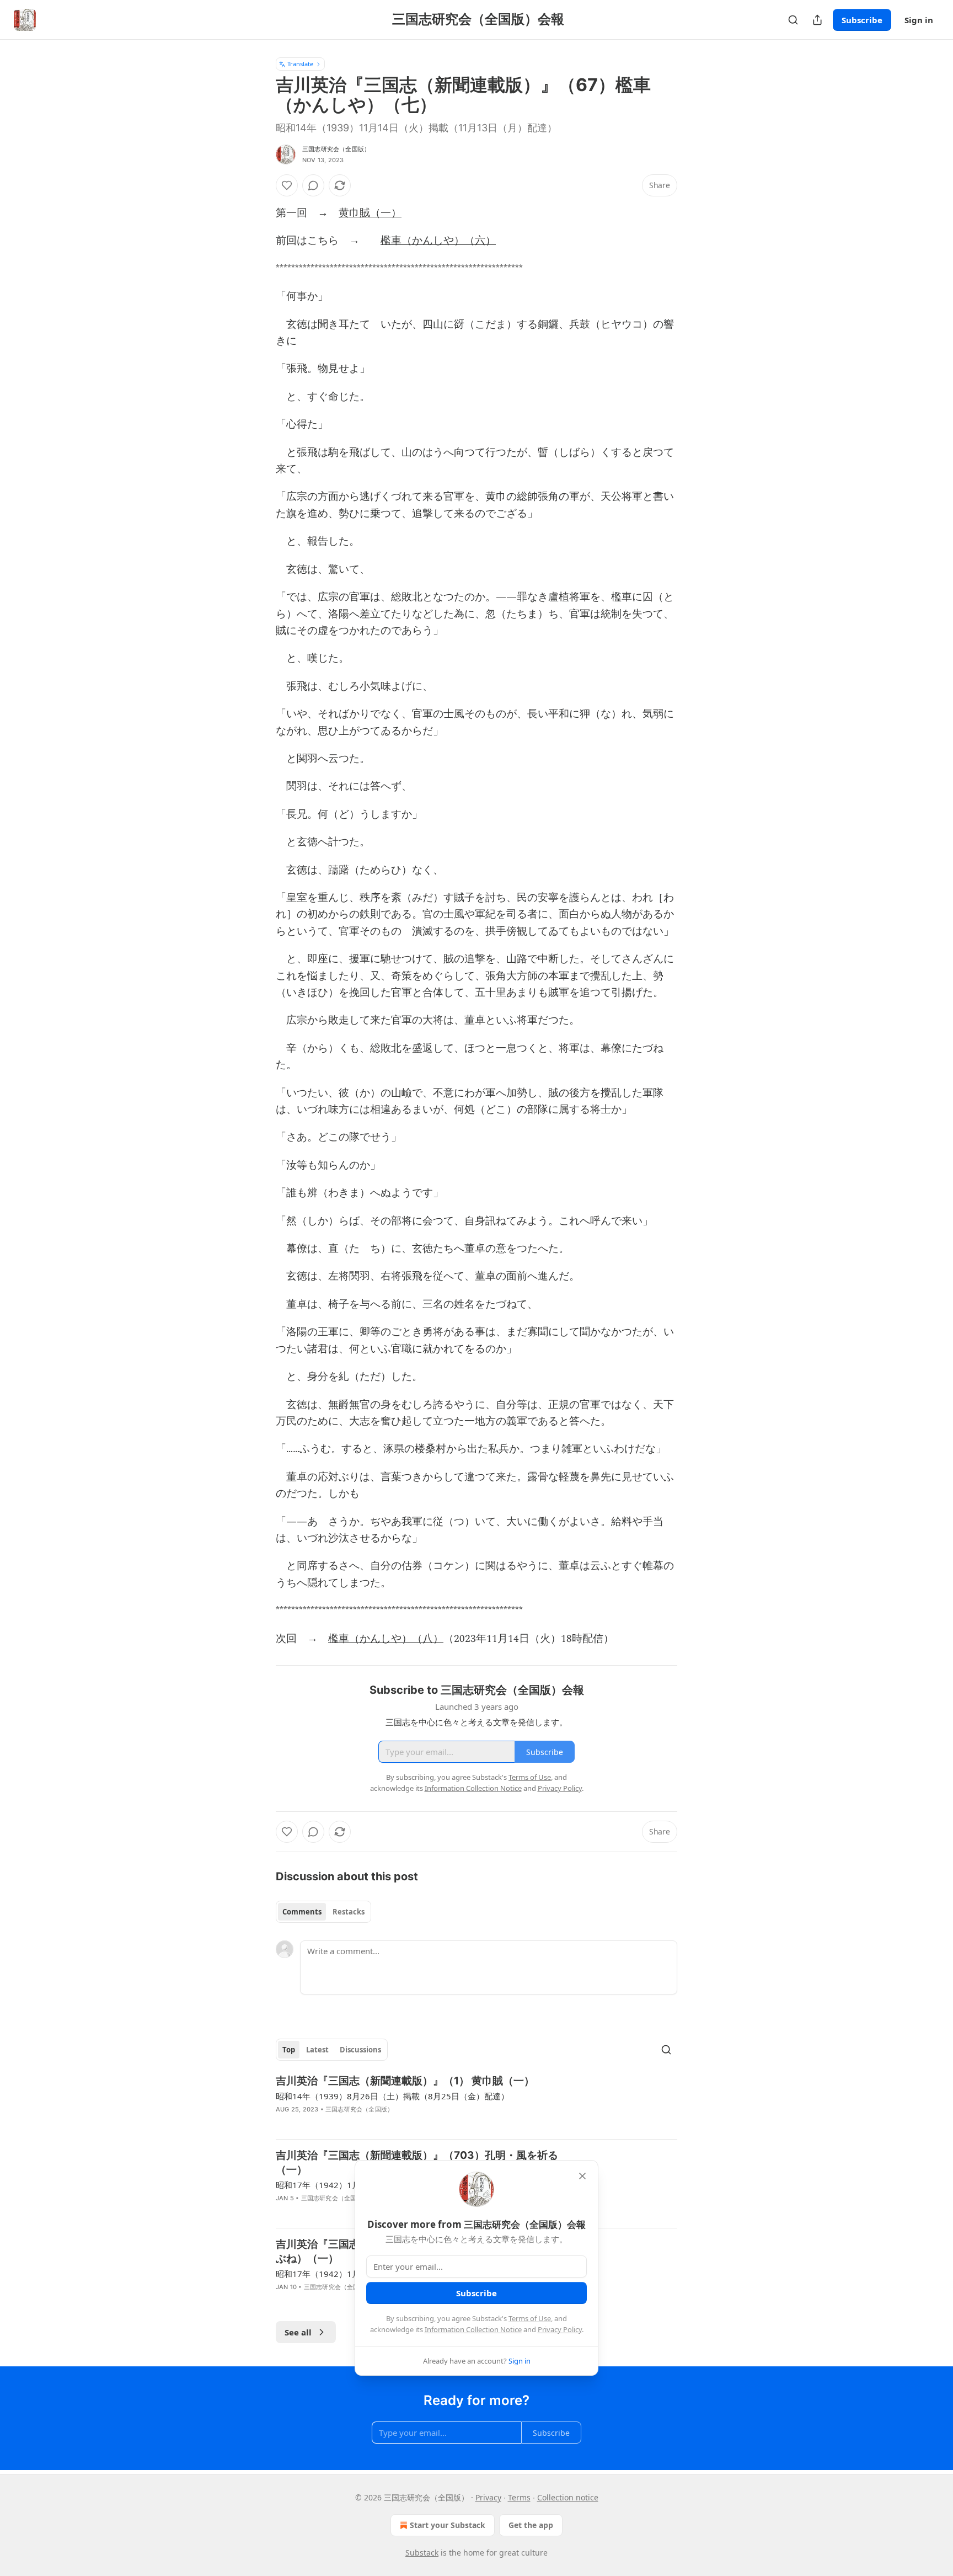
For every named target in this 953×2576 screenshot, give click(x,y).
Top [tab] (289, 2050)
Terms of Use (530, 2318)
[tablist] (323, 1912)
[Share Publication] (817, 20)
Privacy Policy (560, 2329)
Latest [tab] (317, 2050)
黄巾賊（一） (370, 213)
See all (298, 2332)
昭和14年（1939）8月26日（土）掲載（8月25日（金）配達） (392, 2096)
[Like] (287, 185)
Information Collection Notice (473, 2329)
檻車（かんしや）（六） (438, 241)
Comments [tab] (302, 1912)
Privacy (488, 2497)
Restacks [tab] (349, 1912)
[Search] (793, 20)
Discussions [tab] (360, 2050)
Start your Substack (448, 2525)
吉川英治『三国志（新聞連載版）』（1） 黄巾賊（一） (405, 2081)
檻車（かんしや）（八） (386, 1639)
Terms (519, 2497)
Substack (422, 2553)
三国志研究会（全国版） (336, 149)
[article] (476, 2102)
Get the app (531, 2525)
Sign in (919, 20)
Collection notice (568, 2497)
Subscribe (862, 20)
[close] (582, 2176)
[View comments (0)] (313, 185)
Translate (300, 64)
